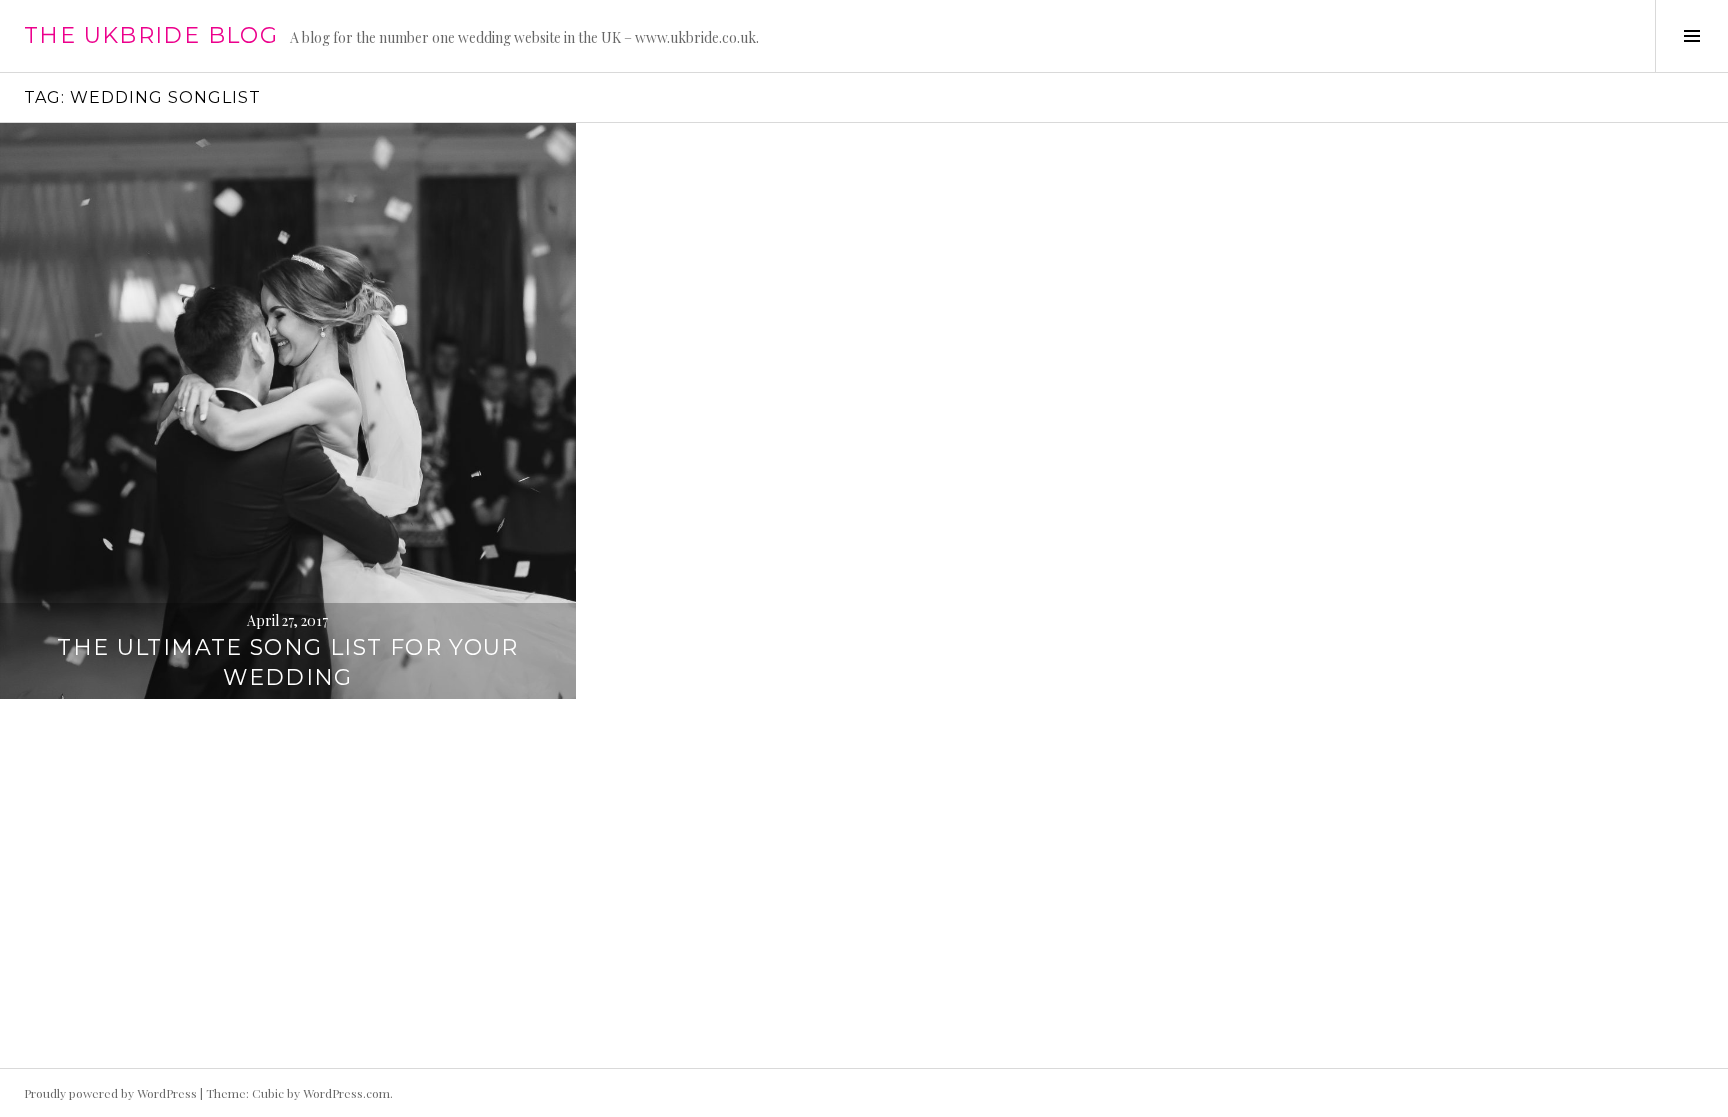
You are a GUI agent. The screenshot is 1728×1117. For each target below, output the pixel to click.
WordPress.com (346, 1093)
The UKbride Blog (151, 35)
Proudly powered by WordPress (110, 1093)
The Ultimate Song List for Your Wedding (288, 662)
